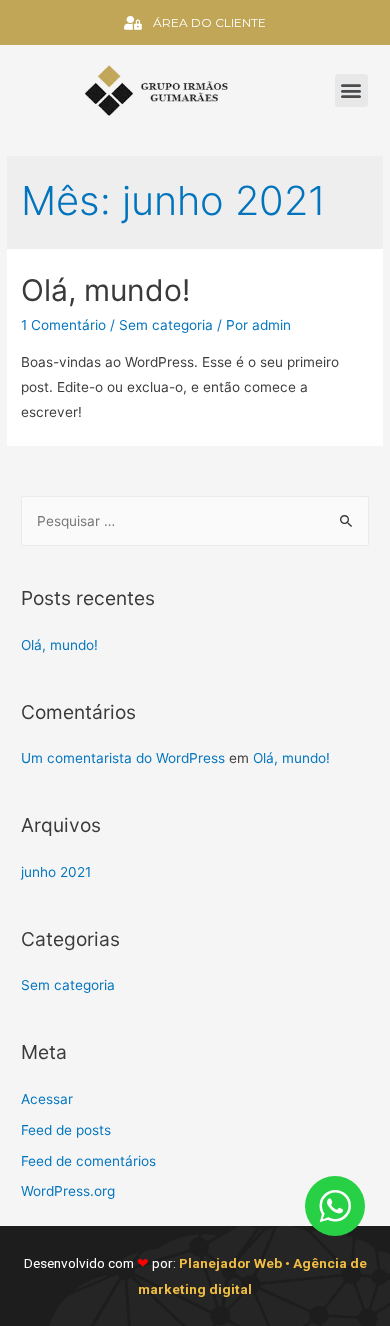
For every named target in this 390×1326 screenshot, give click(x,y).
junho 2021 (56, 872)
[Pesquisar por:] (195, 521)
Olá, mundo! (105, 290)
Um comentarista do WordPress (123, 758)
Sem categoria (166, 325)
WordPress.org (68, 1191)
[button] (351, 90)
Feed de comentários (88, 1161)
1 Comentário (63, 325)
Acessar (47, 1099)
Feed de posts (66, 1130)
